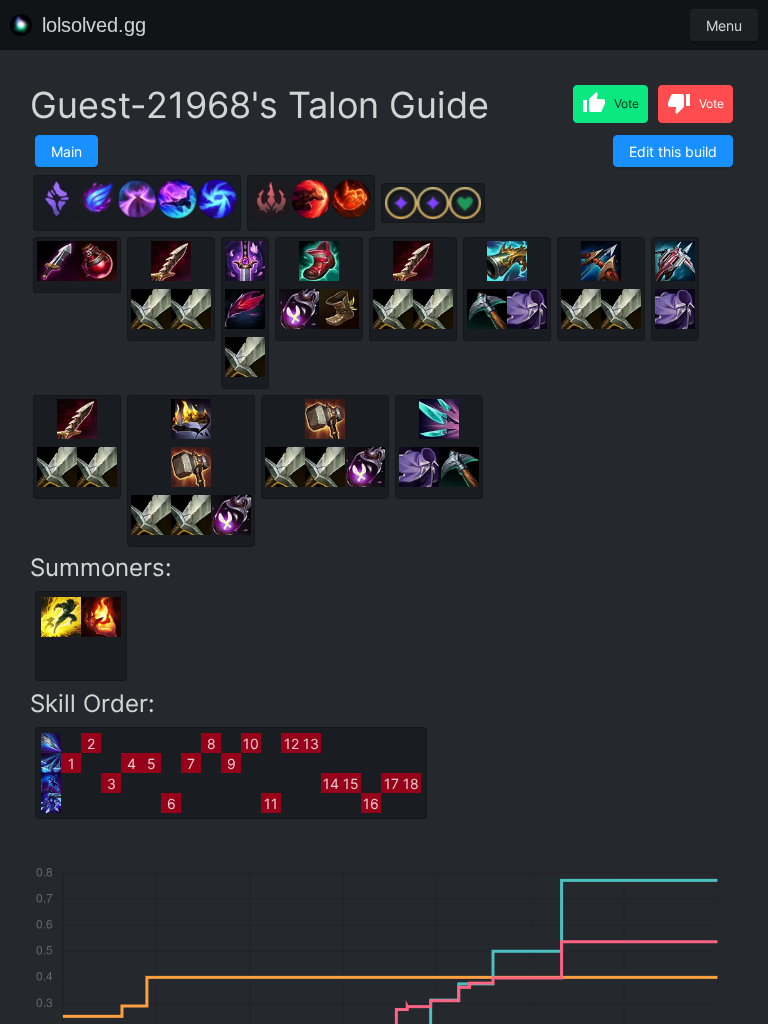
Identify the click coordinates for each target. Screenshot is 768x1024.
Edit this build (673, 151)
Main (66, 151)
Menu (724, 25)
